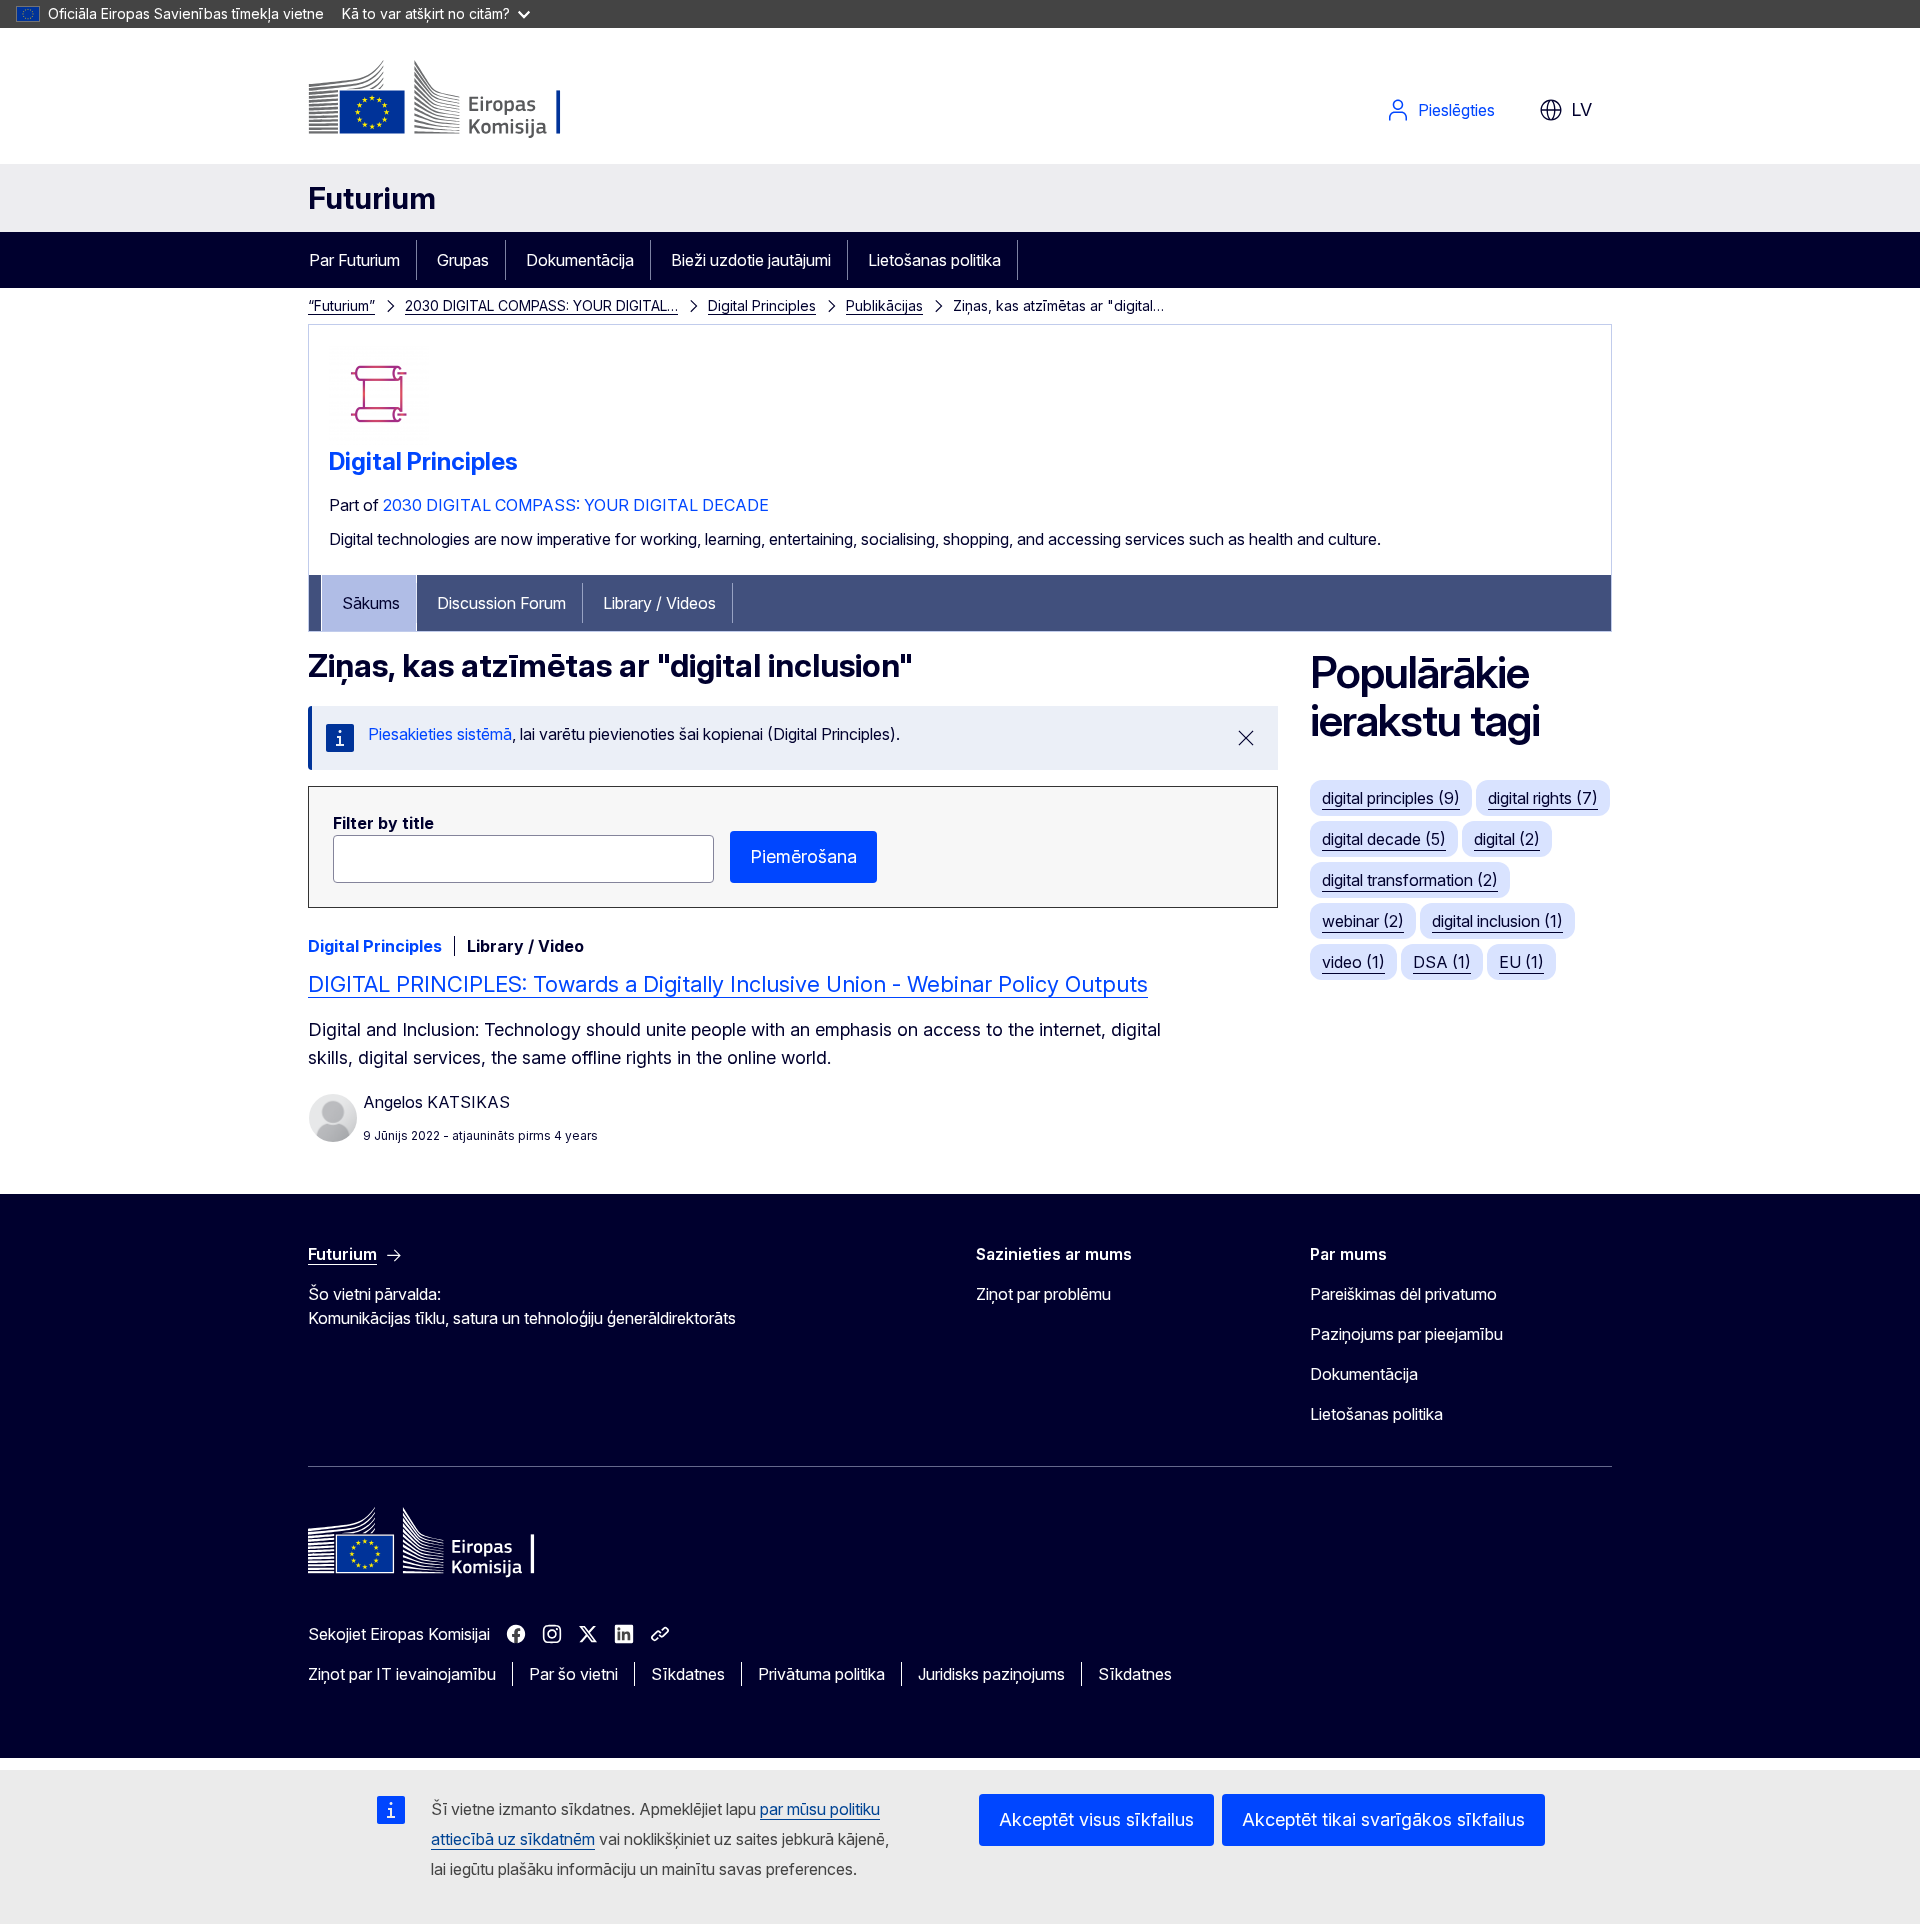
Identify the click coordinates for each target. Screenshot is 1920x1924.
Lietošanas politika (934, 260)
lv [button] (1581, 109)
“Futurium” (341, 305)
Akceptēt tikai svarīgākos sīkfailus (1383, 1819)
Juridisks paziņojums (991, 1674)
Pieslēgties (1456, 110)
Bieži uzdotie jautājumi (751, 260)
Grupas (463, 260)
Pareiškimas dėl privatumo (1403, 1294)
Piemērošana (803, 856)
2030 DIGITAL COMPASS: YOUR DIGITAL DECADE (576, 505)
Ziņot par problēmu (1043, 1294)
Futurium (372, 198)
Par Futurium (354, 260)
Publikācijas (884, 305)
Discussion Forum (501, 603)
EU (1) (1521, 962)
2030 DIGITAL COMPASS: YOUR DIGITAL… (541, 305)
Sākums (371, 603)
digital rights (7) (1543, 798)
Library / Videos (659, 603)
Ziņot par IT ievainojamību (402, 1674)
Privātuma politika (821, 1674)
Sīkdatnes (688, 1674)
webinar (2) (1363, 921)
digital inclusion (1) (1497, 921)
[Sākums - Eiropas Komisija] (469, 100)
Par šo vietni (573, 1674)
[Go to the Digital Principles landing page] (379, 439)
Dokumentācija (580, 260)
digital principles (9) (1391, 798)
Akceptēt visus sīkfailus (1096, 1819)
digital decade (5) (1384, 839)
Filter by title (383, 823)
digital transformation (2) (1410, 880)
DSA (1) (1442, 962)
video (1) (1353, 962)
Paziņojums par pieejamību (1406, 1334)
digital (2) (1507, 839)
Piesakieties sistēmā (440, 734)
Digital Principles (762, 305)
